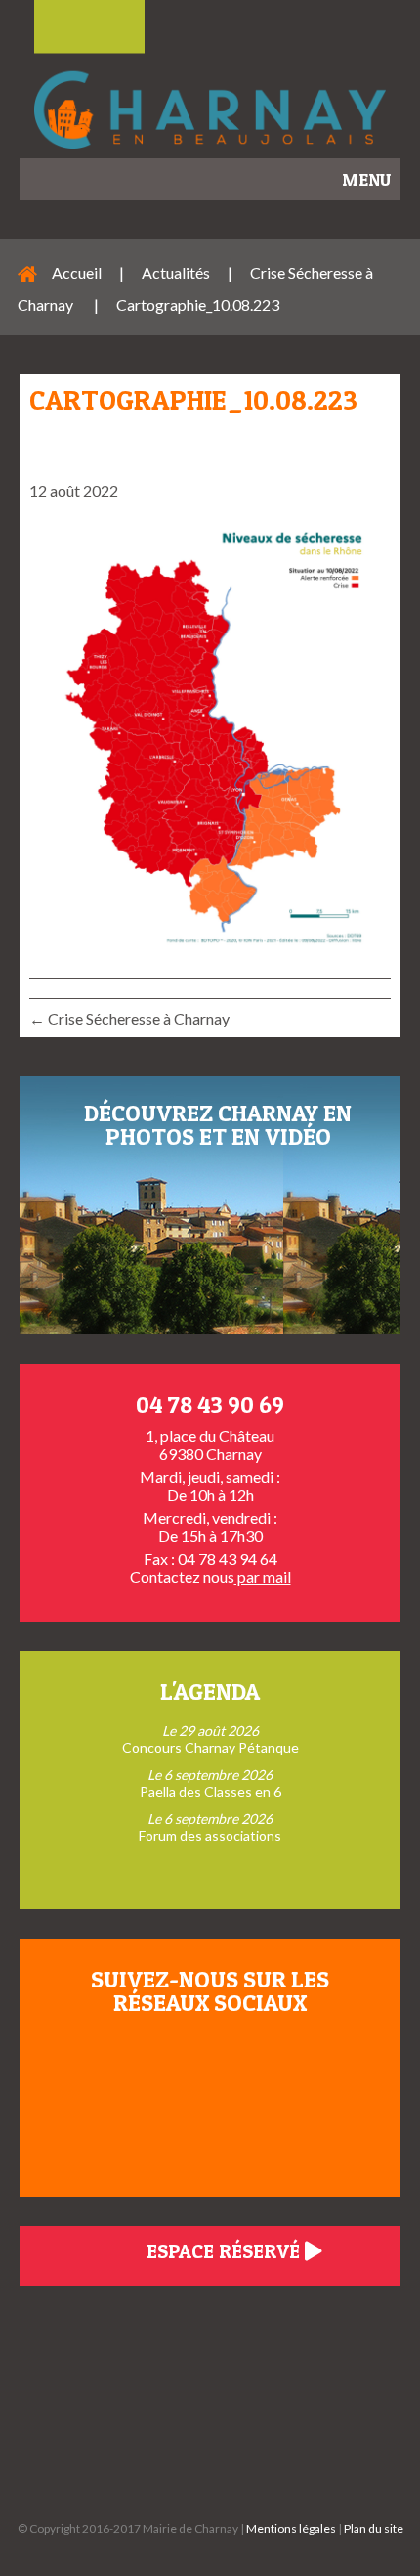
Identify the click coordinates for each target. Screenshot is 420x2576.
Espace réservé (226, 2251)
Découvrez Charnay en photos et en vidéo (218, 1125)
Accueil (77, 272)
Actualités (176, 272)
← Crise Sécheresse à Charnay (131, 1018)
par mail (263, 1576)
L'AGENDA (210, 1692)
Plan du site (374, 2529)
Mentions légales (291, 2529)
